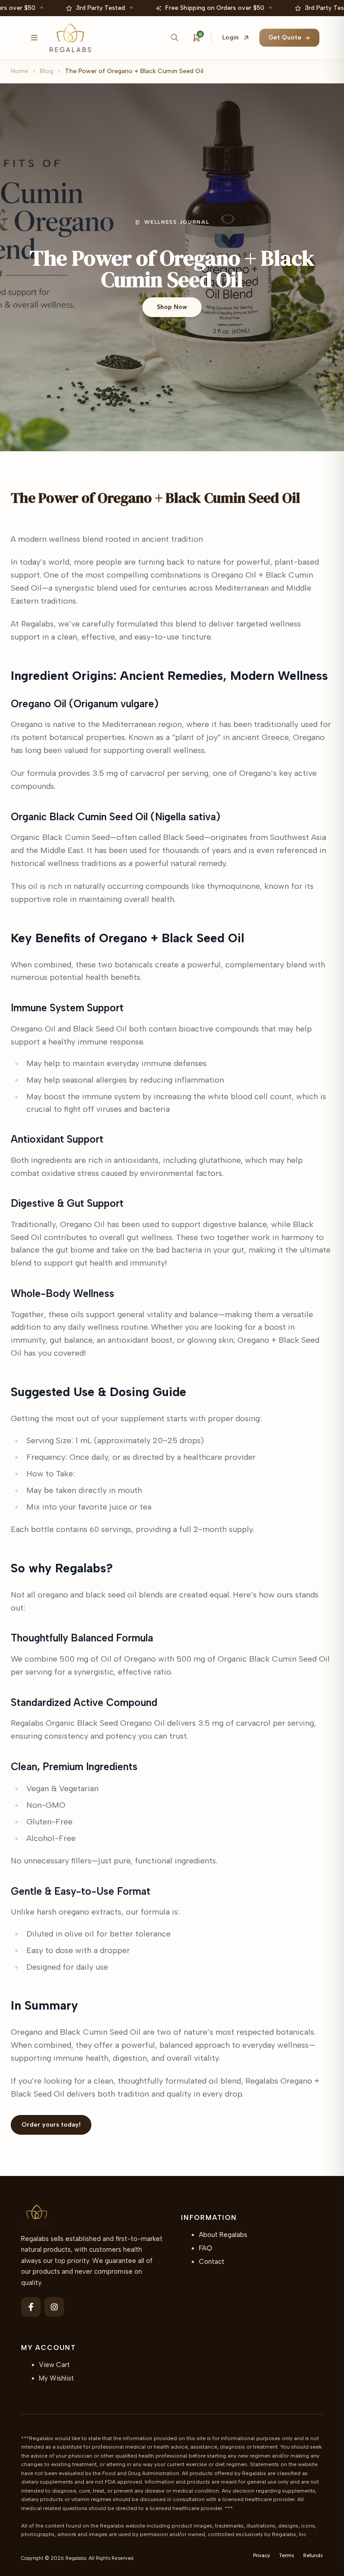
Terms (287, 2556)
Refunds (313, 2556)
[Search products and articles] (174, 38)
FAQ (206, 2248)
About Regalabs (223, 2235)
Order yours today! (51, 2125)
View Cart (54, 2365)
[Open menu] (34, 38)
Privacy (262, 2556)
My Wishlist (56, 2378)
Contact (212, 2262)
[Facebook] (31, 2307)
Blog (47, 71)
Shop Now (172, 307)
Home (19, 71)
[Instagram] (54, 2307)
